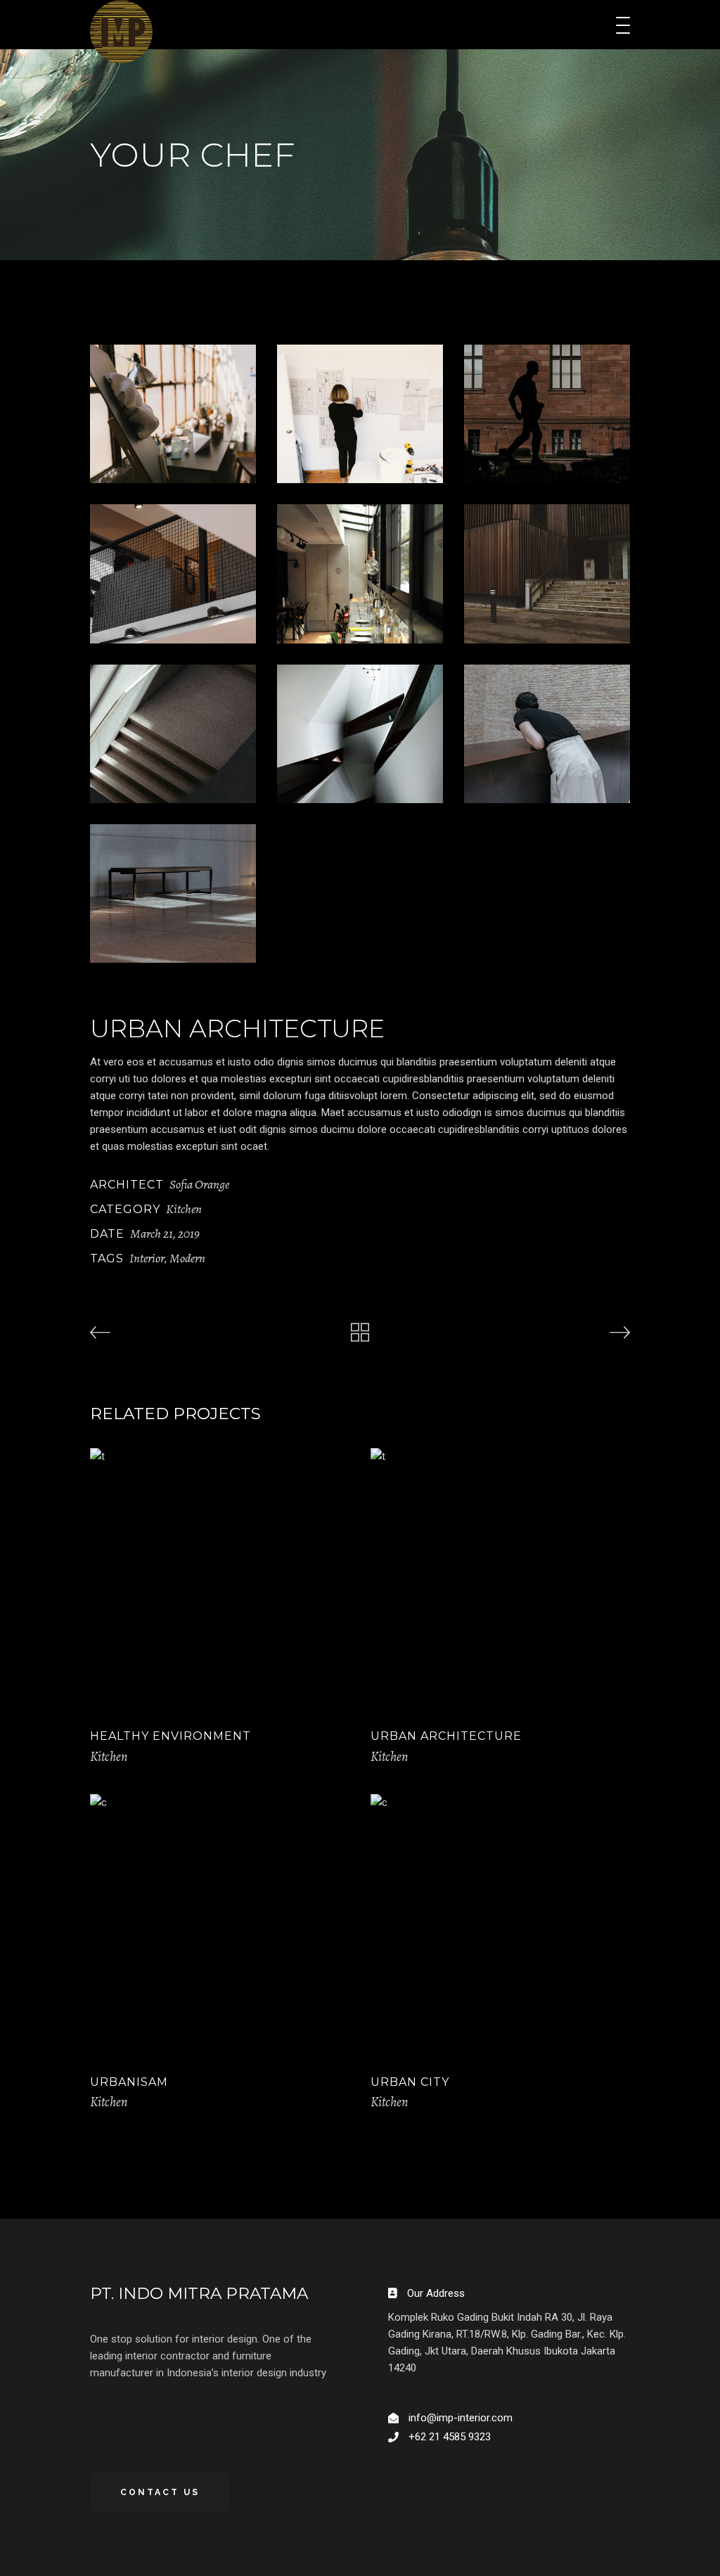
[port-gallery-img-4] (173, 573)
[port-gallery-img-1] (173, 414)
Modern (187, 1258)
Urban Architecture (446, 1736)
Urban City (410, 2082)
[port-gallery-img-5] (360, 573)
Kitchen (184, 1209)
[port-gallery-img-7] (173, 734)
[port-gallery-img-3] (547, 414)
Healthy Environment (171, 1736)
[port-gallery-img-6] (547, 573)
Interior (147, 1258)
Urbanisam (129, 2082)
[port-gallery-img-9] (547, 734)
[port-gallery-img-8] (360, 734)
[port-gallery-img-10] (173, 893)
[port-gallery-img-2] (360, 414)
